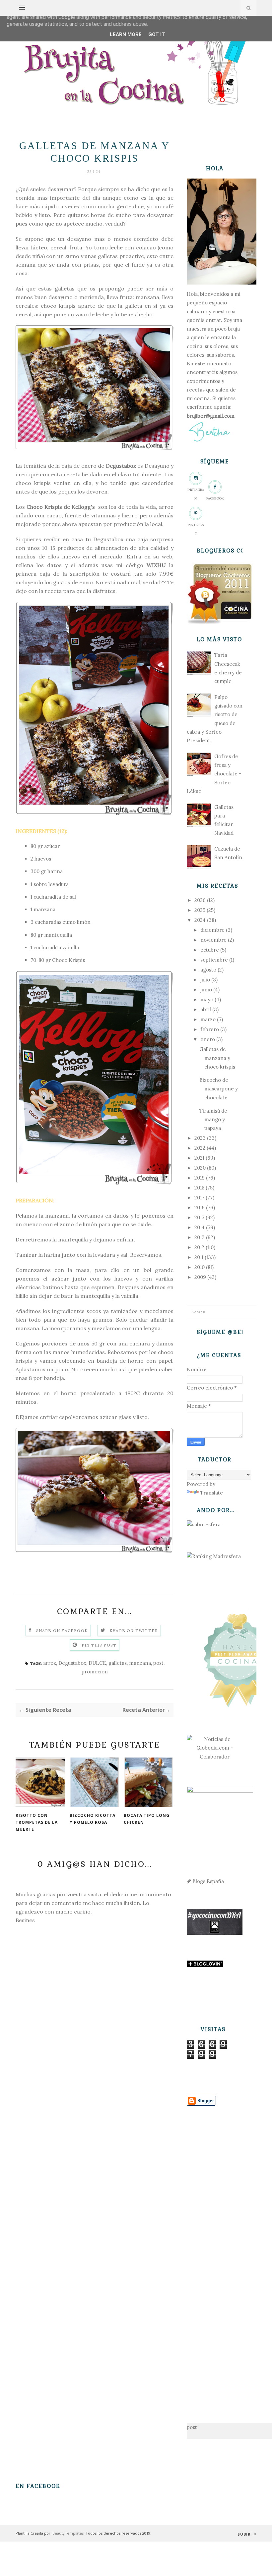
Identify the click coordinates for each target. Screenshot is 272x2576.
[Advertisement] (215, 2254)
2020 (200, 1168)
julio (205, 980)
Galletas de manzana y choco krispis (217, 1058)
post (158, 1663)
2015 (199, 1217)
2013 (200, 1237)
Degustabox (72, 1663)
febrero (210, 1029)
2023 (200, 1138)
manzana (140, 1663)
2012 (199, 1247)
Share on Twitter (134, 1630)
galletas (118, 1663)
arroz (50, 1663)
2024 (200, 920)
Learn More (126, 34)
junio (206, 990)
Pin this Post (99, 1645)
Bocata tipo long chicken (147, 1819)
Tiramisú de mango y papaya (213, 1120)
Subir (245, 2534)
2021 (199, 1158)
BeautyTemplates (68, 2533)
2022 (200, 1148)
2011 (199, 1257)
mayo (207, 999)
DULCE (97, 1663)
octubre (210, 950)
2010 (200, 1267)
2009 (200, 1277)
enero (208, 1039)
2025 (200, 910)
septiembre (214, 960)
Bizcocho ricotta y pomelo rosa (93, 1819)
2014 (200, 1227)
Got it (157, 34)
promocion (95, 1672)
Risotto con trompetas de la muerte (37, 1822)
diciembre (212, 930)
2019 (200, 1178)
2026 (200, 900)
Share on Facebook (62, 1630)
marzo (208, 1019)
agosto (208, 970)
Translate (211, 1493)
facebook (215, 498)
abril (206, 1009)
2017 (199, 1198)
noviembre (213, 940)
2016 (200, 1208)
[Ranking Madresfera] (214, 1556)
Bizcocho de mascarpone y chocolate (219, 1089)
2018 (199, 1188)
